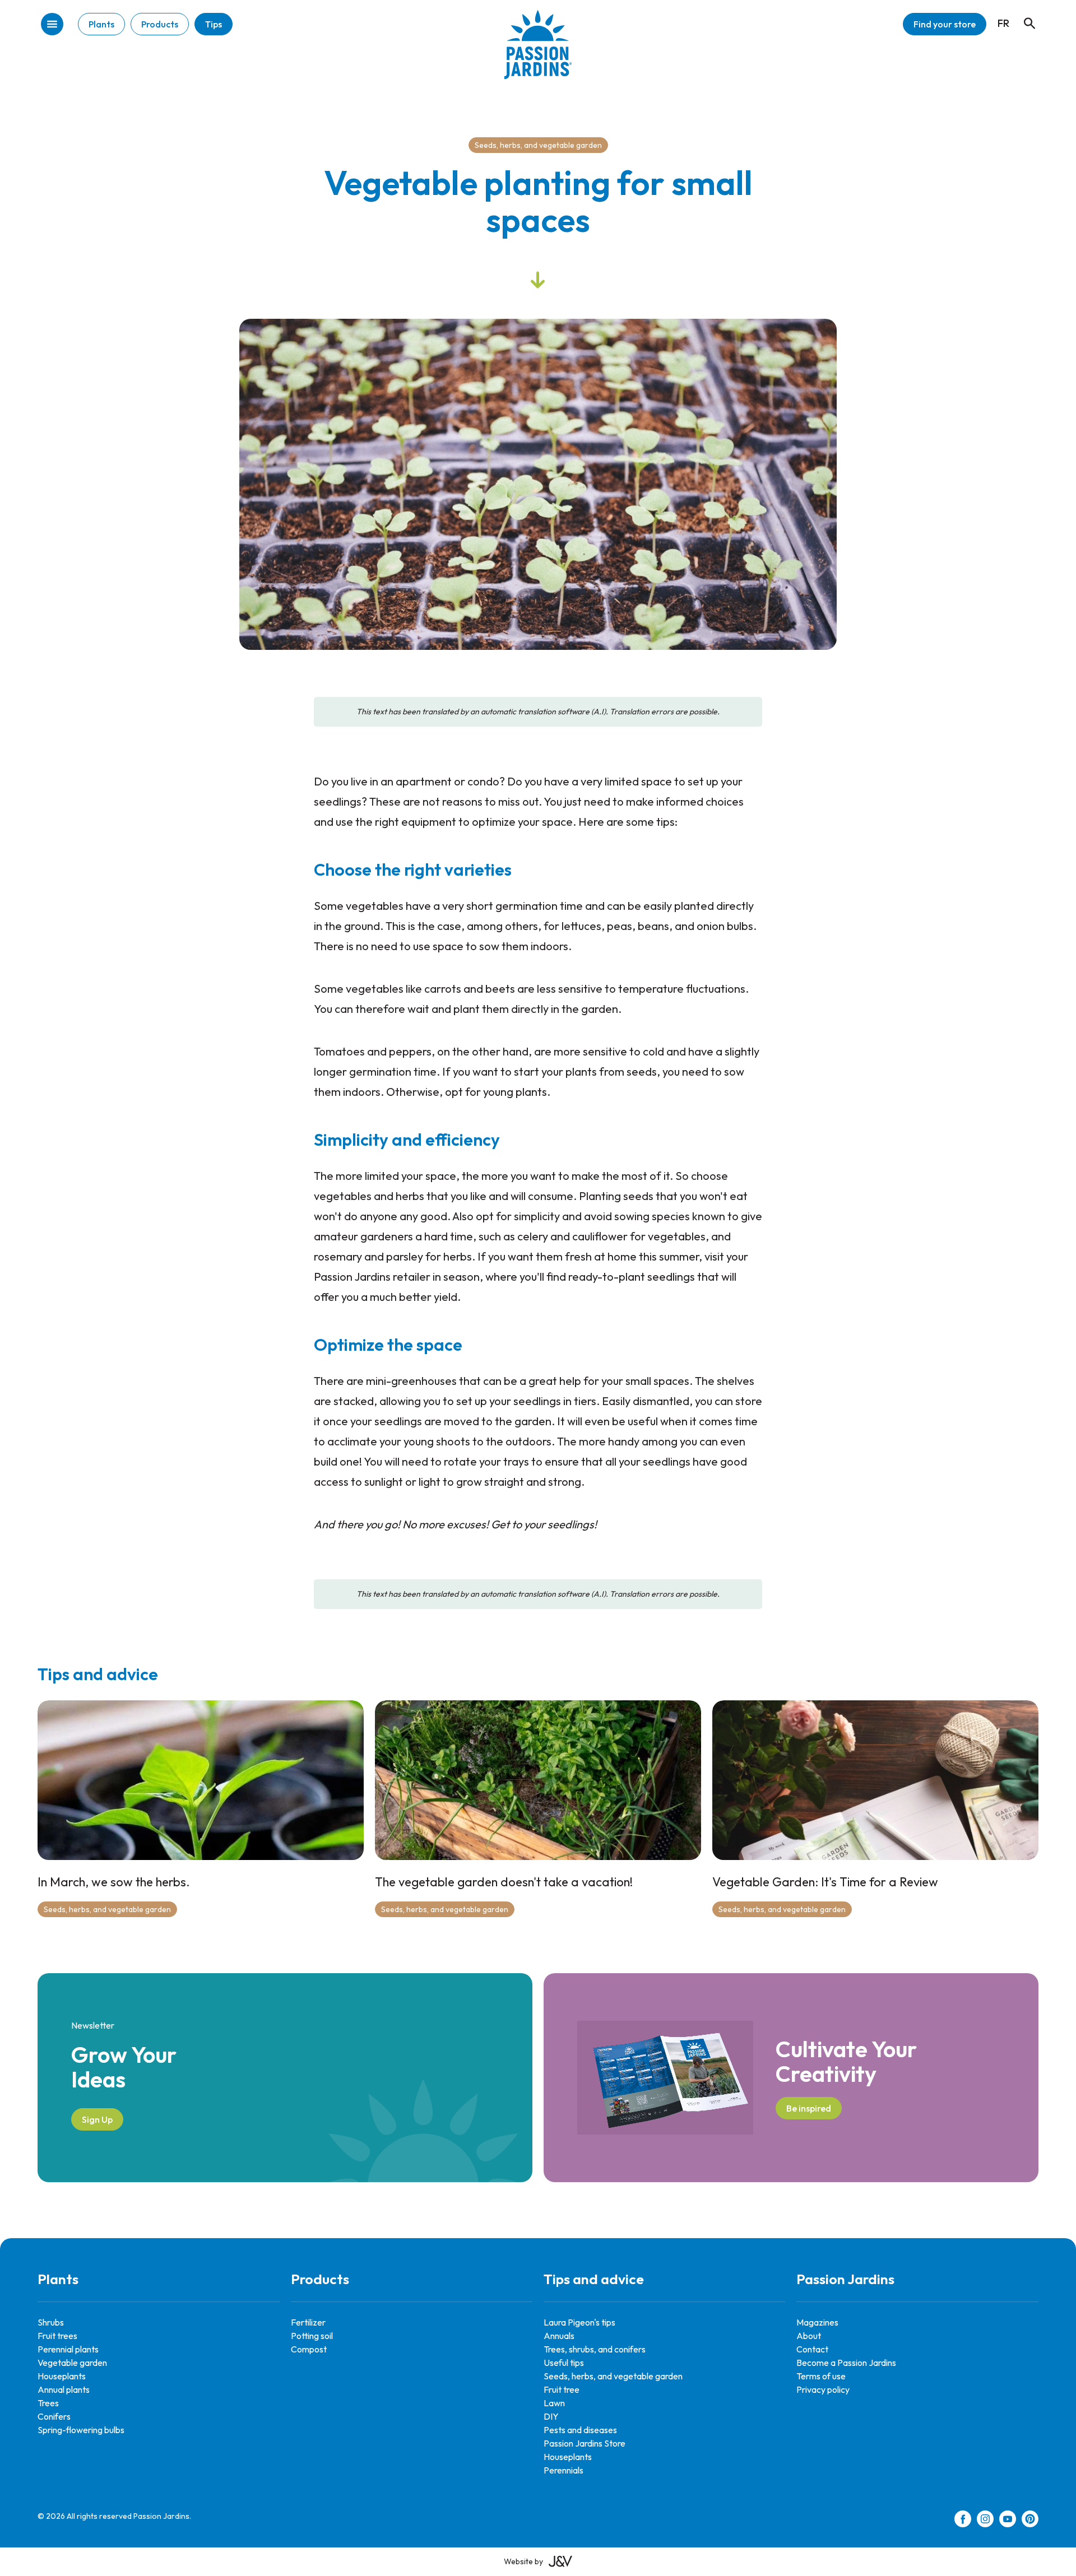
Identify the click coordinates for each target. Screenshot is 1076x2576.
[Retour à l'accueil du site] (538, 53)
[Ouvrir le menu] (52, 25)
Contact (812, 2349)
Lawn (554, 2403)
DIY (551, 2416)
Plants (101, 24)
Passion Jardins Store (585, 2443)
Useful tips (564, 2363)
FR (1003, 23)
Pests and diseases (580, 2430)
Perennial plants (68, 2349)
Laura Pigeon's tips (579, 2322)
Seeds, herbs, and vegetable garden (538, 145)
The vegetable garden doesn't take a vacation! (504, 1882)
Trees (48, 2403)
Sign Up (97, 2119)
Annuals (559, 2336)
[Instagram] (985, 2521)
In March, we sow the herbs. (114, 1882)
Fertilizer (308, 2322)
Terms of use (821, 2376)
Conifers (54, 2416)
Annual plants (64, 2389)
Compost (309, 2349)
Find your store (945, 24)
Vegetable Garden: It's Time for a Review (825, 1882)
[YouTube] (1008, 2521)
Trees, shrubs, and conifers (595, 2349)
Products (160, 24)
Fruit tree (562, 2389)
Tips (214, 24)
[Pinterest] (1030, 2521)
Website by (523, 2561)
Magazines (817, 2322)
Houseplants (62, 2376)
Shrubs (51, 2322)
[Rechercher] (1024, 13)
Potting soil (312, 2336)
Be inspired (809, 2108)
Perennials (563, 2470)
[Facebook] (963, 2521)
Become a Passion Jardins (846, 2363)
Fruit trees (57, 2336)
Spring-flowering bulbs (81, 2430)
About (809, 2336)
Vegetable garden (72, 2363)
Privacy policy (823, 2389)
